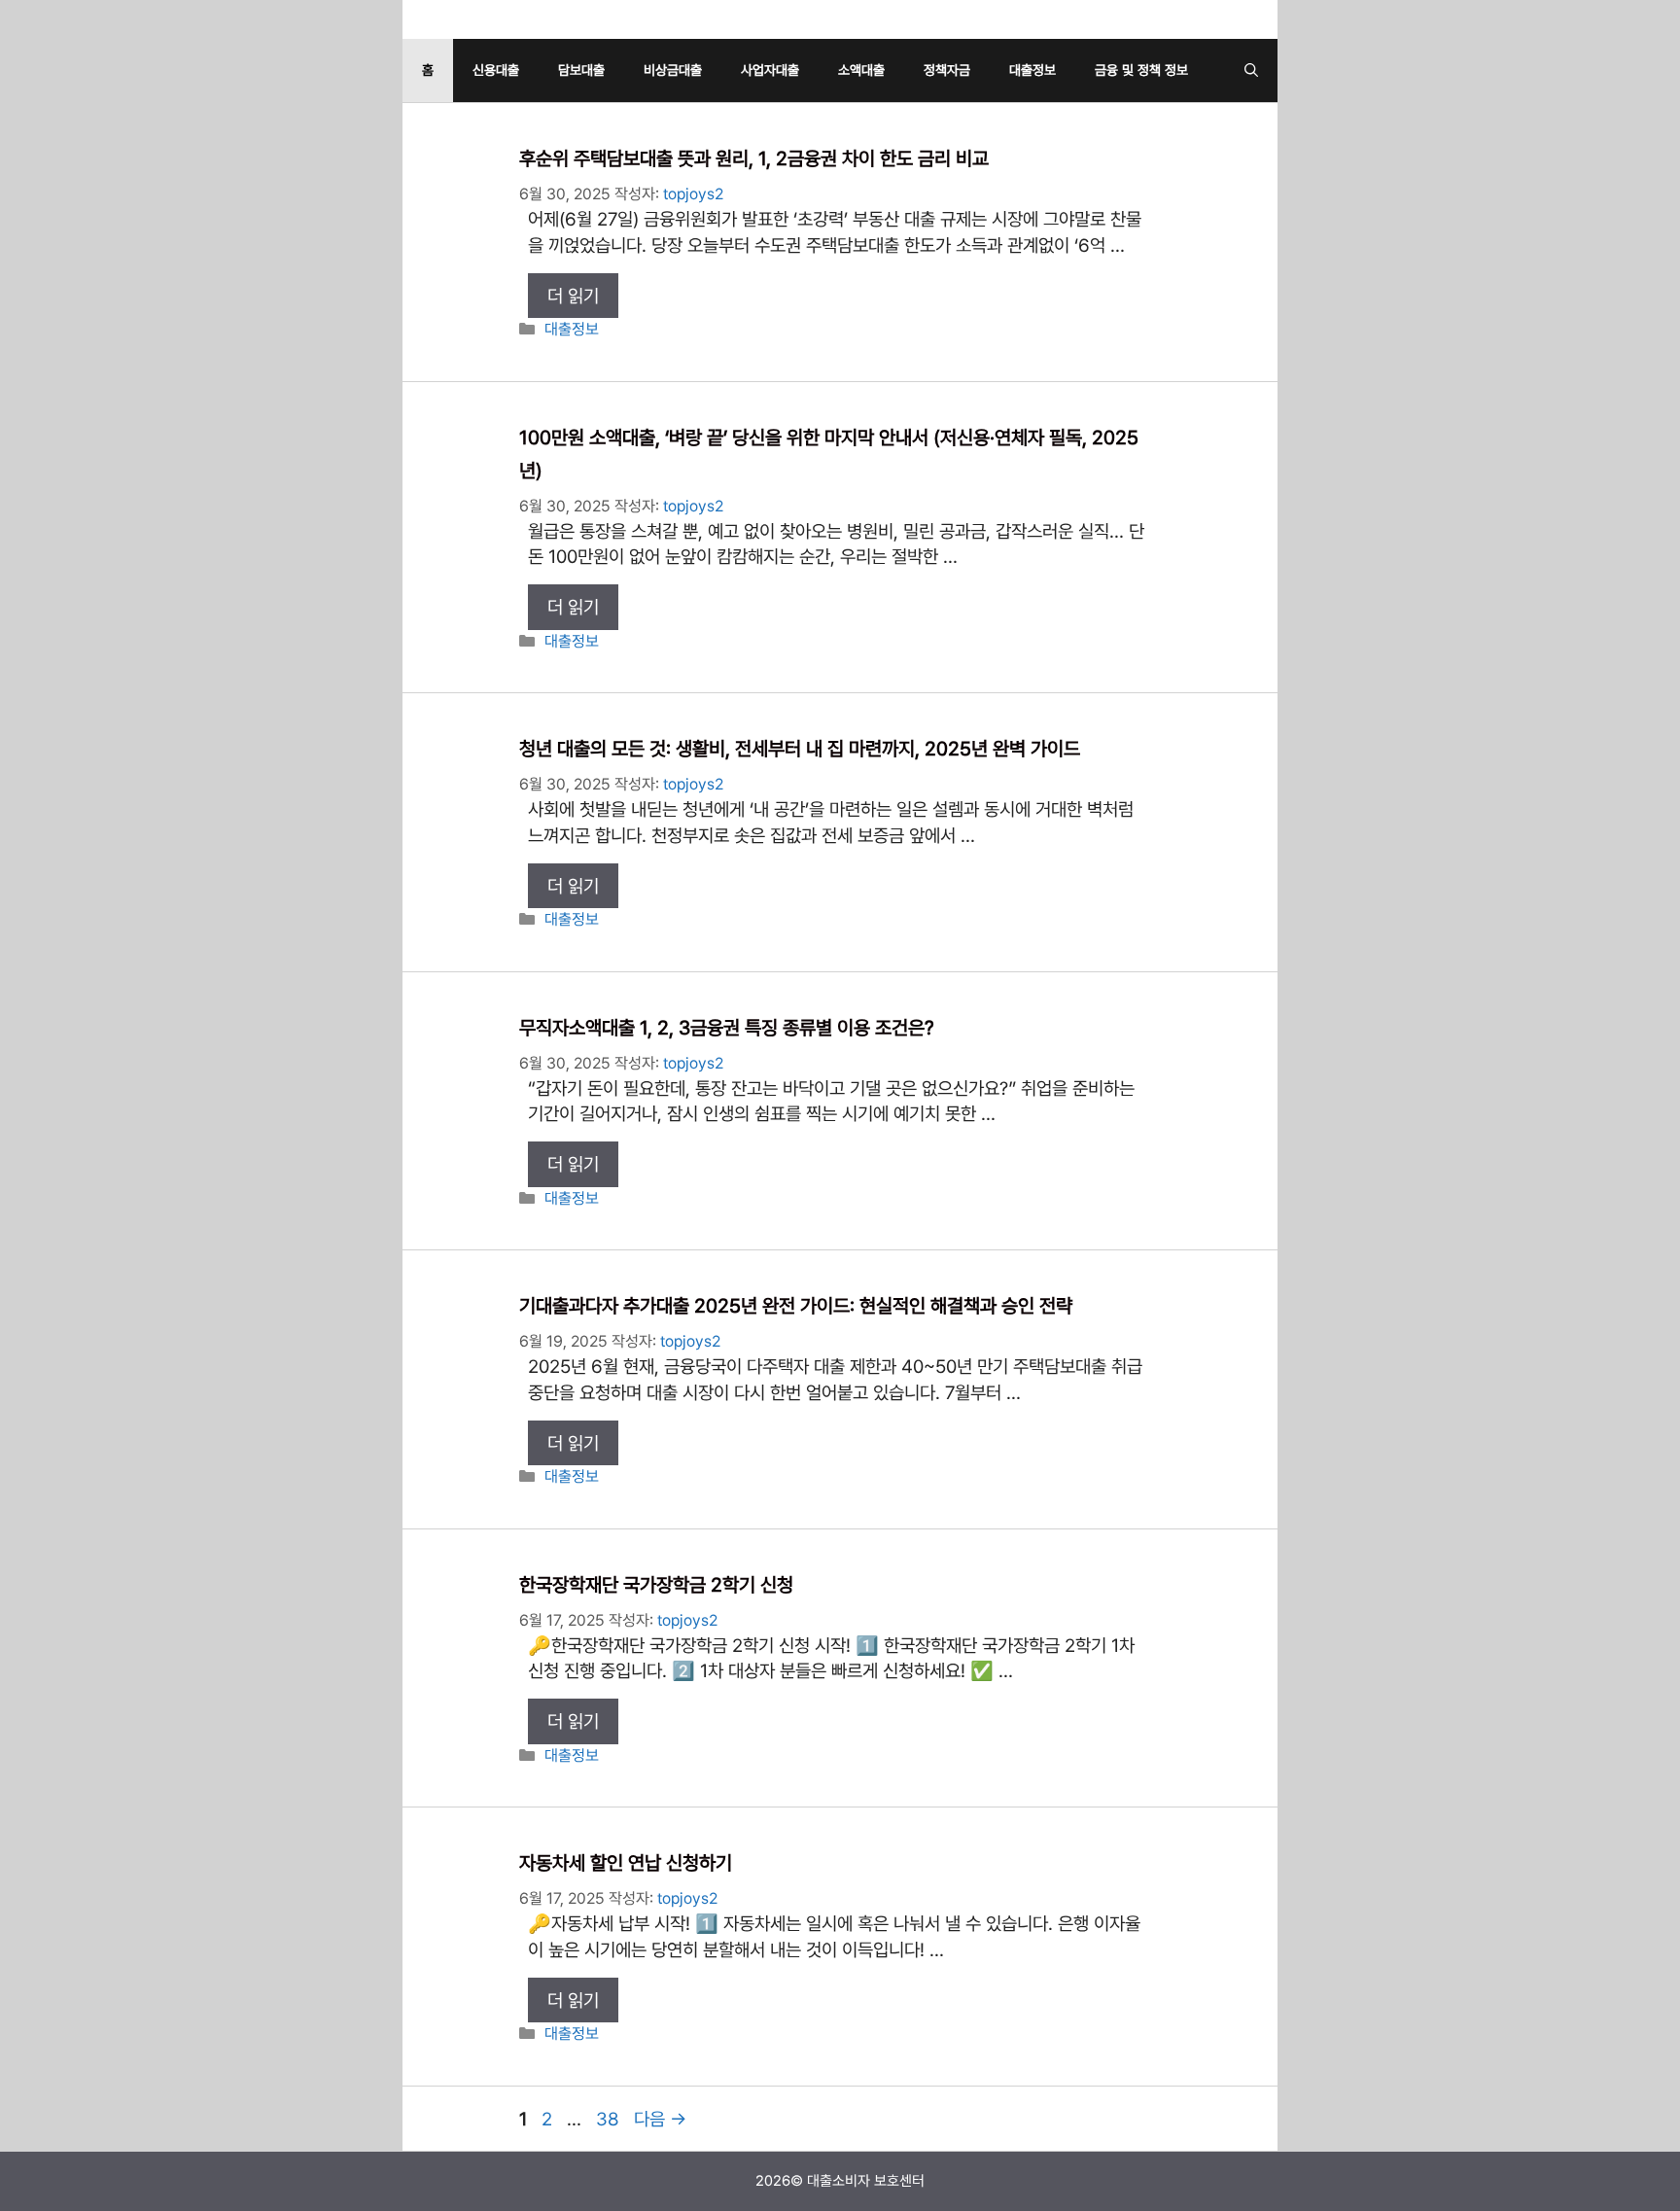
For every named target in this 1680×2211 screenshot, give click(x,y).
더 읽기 (573, 296)
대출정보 (1032, 70)
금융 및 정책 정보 (1141, 70)
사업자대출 (770, 70)
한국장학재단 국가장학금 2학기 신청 (656, 1585)
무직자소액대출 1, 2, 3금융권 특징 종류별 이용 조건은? (727, 1028)
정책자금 (947, 70)
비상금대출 (673, 70)
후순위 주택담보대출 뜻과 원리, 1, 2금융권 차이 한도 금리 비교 (754, 158)
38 (607, 2119)
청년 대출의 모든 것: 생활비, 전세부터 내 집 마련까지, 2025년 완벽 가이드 (800, 749)
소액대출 (861, 70)
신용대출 (496, 70)
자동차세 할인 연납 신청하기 (626, 1863)
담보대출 (581, 70)
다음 (660, 2119)
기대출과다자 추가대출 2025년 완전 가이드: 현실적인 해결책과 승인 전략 (796, 1306)
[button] (1251, 70)
